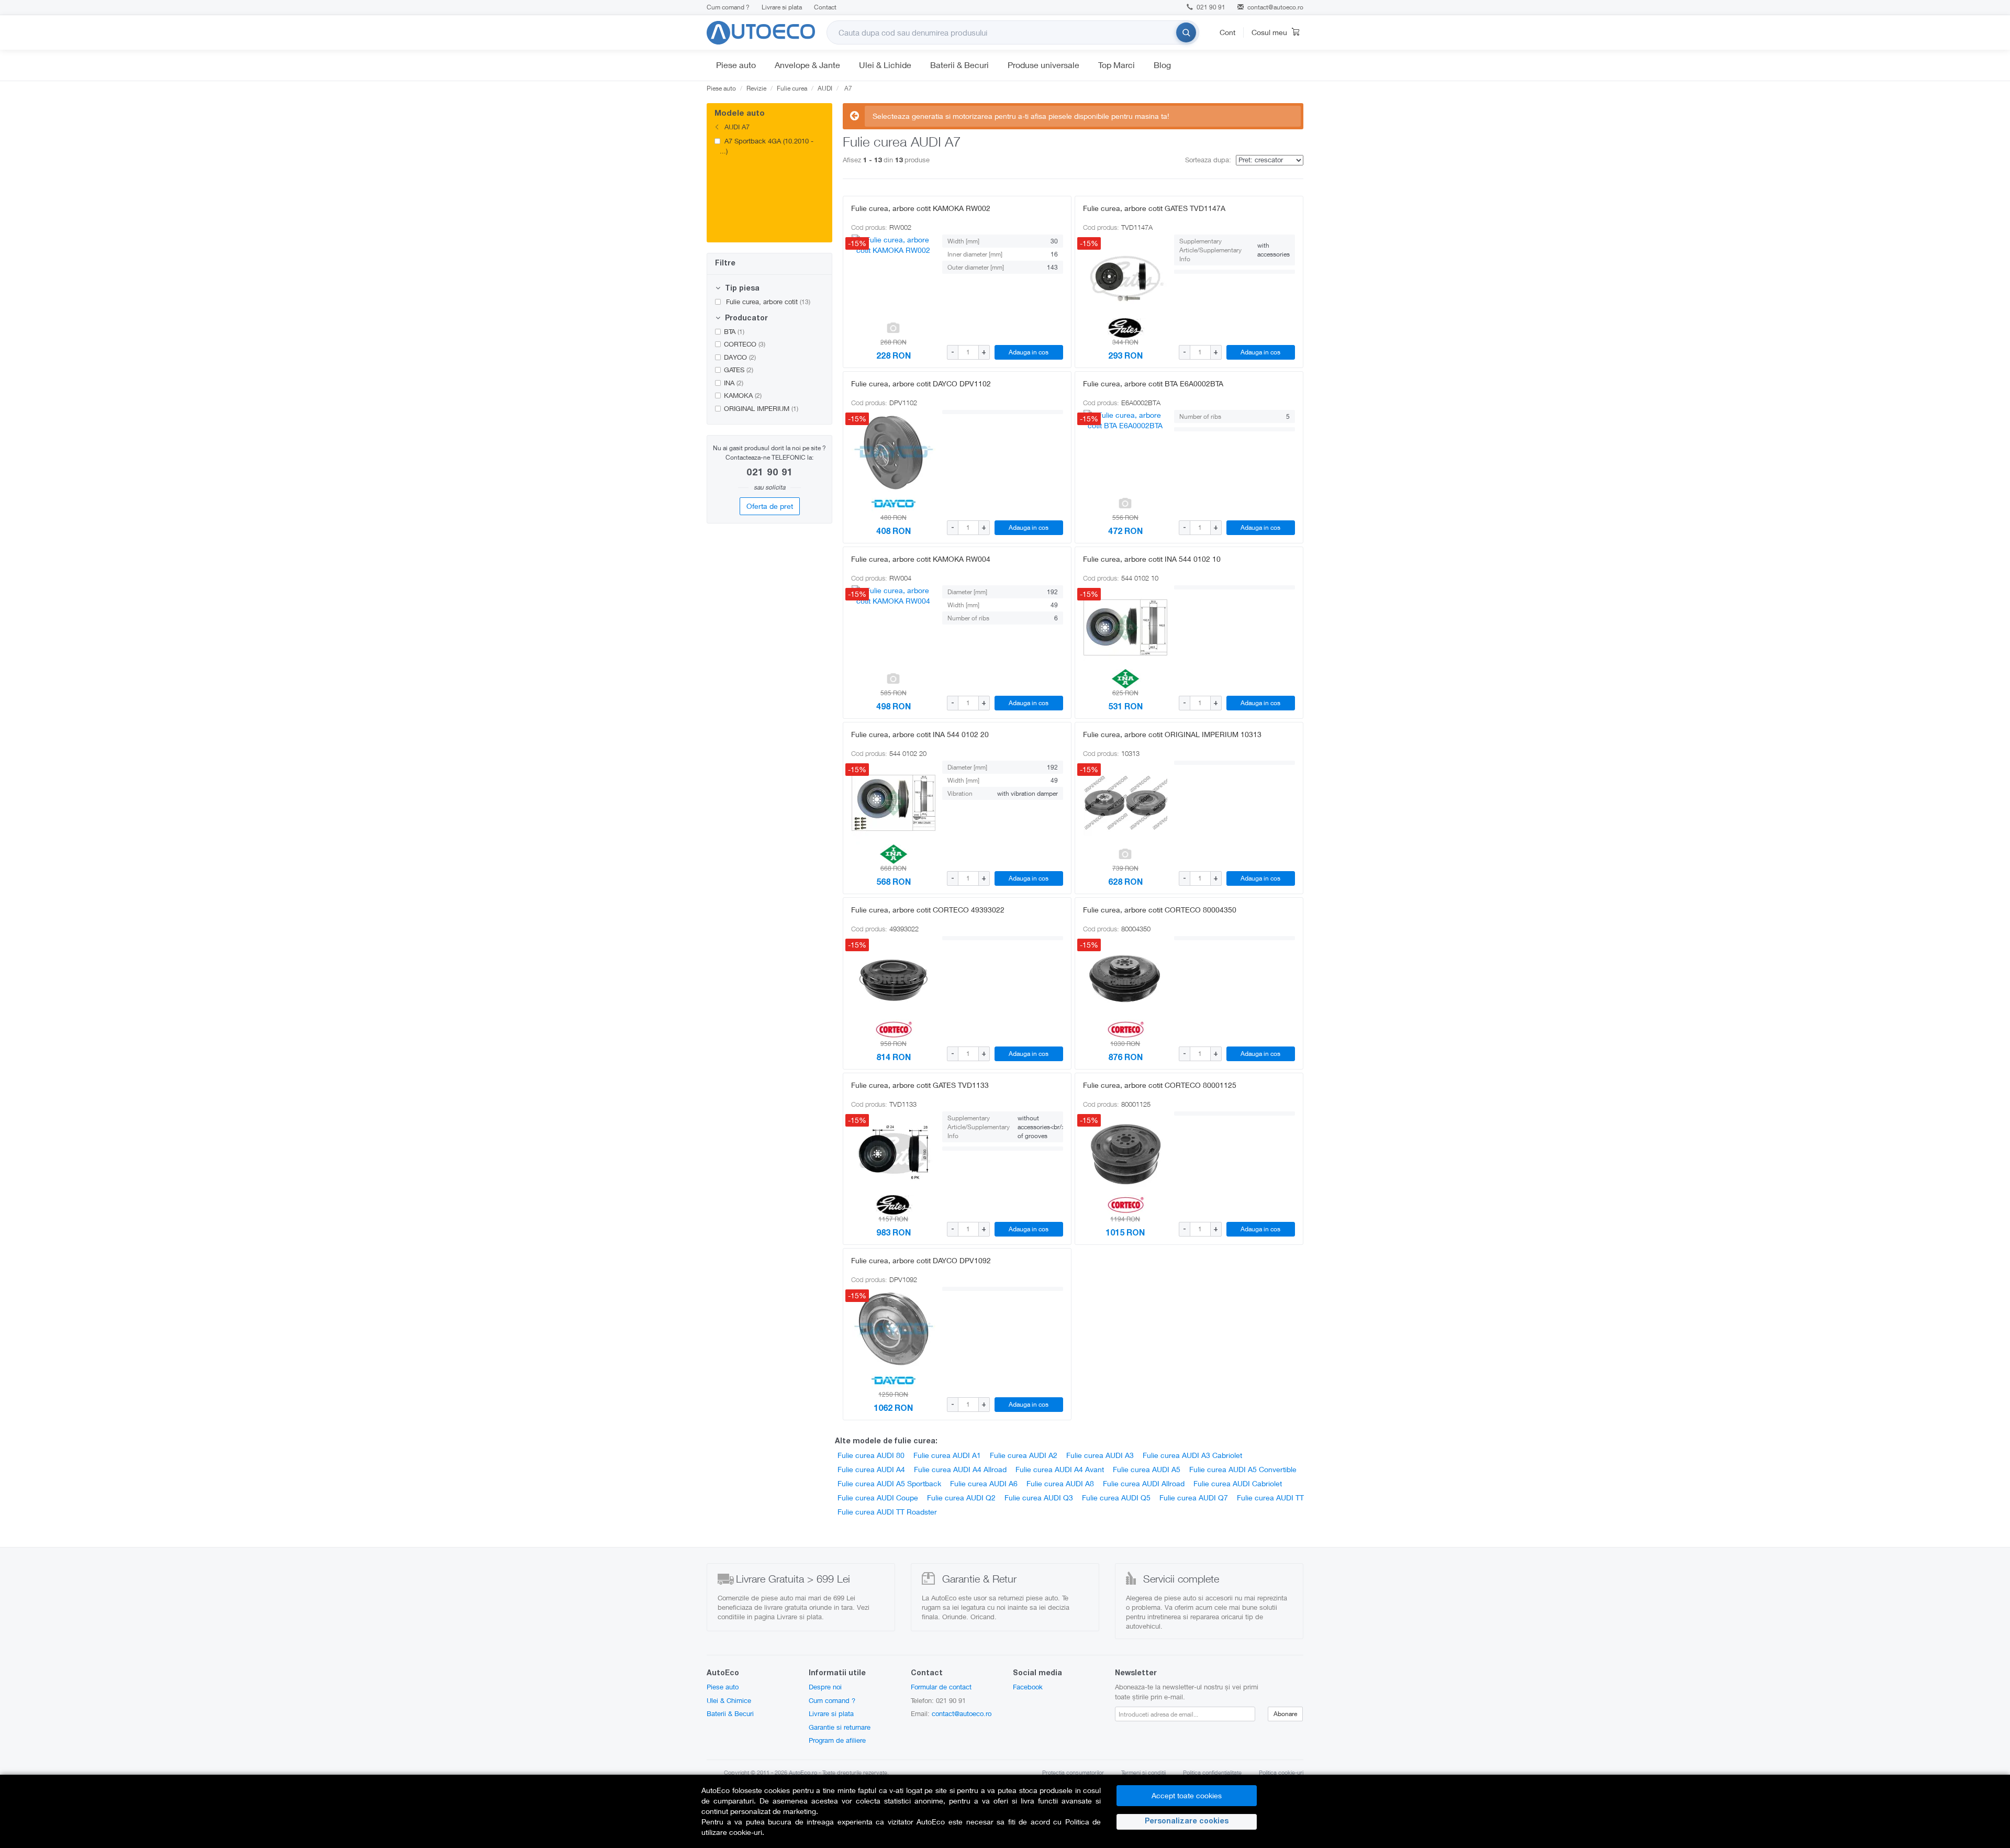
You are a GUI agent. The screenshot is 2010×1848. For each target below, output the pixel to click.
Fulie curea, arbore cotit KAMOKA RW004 (921, 559)
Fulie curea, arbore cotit (767, 302)
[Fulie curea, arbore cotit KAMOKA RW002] (894, 276)
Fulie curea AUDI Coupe (878, 1498)
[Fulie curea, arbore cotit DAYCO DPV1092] (894, 1329)
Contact (825, 7)
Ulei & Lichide (885, 65)
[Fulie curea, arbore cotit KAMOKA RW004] (894, 627)
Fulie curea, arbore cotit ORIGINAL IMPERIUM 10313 (1172, 734)
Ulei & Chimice (729, 1700)
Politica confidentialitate (1212, 1772)
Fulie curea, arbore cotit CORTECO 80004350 (1160, 910)
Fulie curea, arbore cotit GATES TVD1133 (920, 1085)
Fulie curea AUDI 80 (871, 1455)
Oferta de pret (770, 506)
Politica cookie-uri (1281, 1772)
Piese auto (736, 65)
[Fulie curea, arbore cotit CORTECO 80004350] (1125, 978)
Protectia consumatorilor (1073, 1772)
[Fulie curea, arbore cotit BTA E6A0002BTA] (1125, 452)
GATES (739, 370)
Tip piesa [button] (741, 289)
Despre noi (825, 1687)
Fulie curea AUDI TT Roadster (887, 1512)
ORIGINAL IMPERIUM (761, 408)
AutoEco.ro (803, 1772)
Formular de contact (941, 1687)
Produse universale (1043, 65)
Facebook (1028, 1687)
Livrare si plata (782, 7)
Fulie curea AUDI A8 (1060, 1483)
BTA (734, 331)
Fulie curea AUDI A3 (1100, 1455)
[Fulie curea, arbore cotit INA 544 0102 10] (1125, 627)
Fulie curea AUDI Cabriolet (1238, 1483)
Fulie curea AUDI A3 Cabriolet (1192, 1455)
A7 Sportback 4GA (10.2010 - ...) (767, 146)
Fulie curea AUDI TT (1270, 1498)
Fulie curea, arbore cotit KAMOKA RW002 (921, 208)
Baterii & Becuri (959, 65)
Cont (1227, 32)
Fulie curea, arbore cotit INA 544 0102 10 (1152, 559)
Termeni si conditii (1143, 1772)
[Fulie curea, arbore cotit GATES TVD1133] (894, 1153)
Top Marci (1116, 65)
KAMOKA (743, 395)
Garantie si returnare (840, 1727)
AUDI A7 (736, 127)
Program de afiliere (837, 1740)
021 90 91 (1210, 7)
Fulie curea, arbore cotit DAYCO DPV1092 (921, 1260)
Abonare (1285, 1714)
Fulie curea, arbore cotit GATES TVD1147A (1154, 208)
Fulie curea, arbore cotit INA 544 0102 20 (920, 734)
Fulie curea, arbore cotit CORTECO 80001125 (1160, 1085)
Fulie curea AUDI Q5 (1116, 1498)
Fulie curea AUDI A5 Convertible (1243, 1469)
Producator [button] (745, 319)
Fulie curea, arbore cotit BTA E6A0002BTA (1153, 383)
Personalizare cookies (1187, 1822)
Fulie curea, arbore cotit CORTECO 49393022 (928, 910)
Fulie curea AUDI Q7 (1194, 1498)
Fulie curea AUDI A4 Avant (1060, 1469)
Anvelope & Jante (807, 65)
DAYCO (740, 357)
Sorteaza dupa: (1208, 160)
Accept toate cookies (1187, 1795)
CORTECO (745, 344)
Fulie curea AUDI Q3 (1039, 1498)
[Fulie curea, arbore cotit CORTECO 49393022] (894, 978)
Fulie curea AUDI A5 (1147, 1469)
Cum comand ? (728, 7)
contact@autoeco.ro (1275, 7)
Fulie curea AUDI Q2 (961, 1498)
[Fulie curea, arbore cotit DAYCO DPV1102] (894, 452)
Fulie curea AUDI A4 (871, 1469)
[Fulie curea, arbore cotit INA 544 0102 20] (894, 803)
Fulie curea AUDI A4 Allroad (960, 1469)
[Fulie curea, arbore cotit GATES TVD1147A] (1125, 276)
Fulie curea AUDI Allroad (1144, 1483)
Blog (1162, 65)
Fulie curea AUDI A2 (1024, 1455)
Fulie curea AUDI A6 (984, 1483)
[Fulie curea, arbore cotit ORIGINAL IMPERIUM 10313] (1125, 803)
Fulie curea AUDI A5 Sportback (889, 1483)
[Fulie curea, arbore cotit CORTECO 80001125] (1125, 1153)
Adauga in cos (1029, 352)
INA (734, 383)
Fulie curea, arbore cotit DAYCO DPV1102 (921, 383)
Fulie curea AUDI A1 (947, 1455)
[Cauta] (1186, 32)
